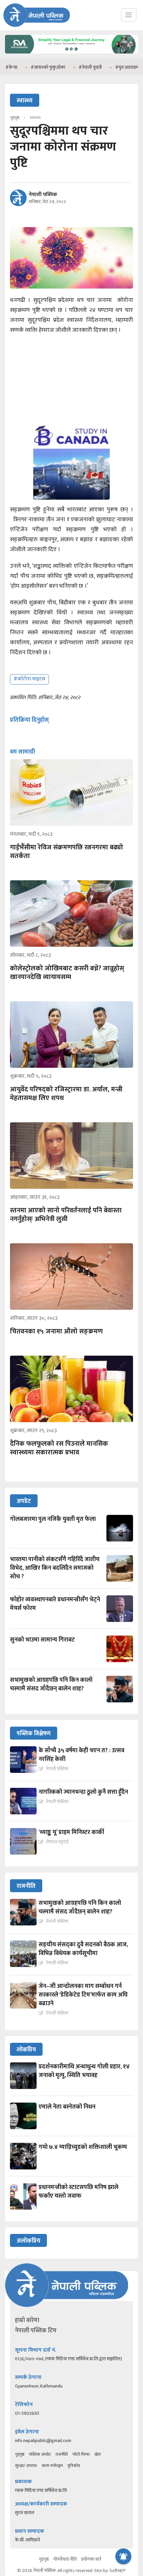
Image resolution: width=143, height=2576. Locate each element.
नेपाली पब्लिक (43, 195)
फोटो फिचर (81, 2454)
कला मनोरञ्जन (52, 2466)
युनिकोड (74, 2466)
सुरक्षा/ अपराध (26, 2466)
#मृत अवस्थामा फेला (106, 67)
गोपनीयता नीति (65, 2559)
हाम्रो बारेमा (27, 2320)
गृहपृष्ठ (20, 2454)
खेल (98, 2454)
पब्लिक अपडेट (40, 2454)
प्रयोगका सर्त (91, 2559)
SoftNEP (118, 2571)
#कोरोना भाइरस (29, 679)
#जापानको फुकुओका (22, 67)
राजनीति (62, 2454)
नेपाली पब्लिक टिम (36, 2331)
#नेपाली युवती (64, 67)
